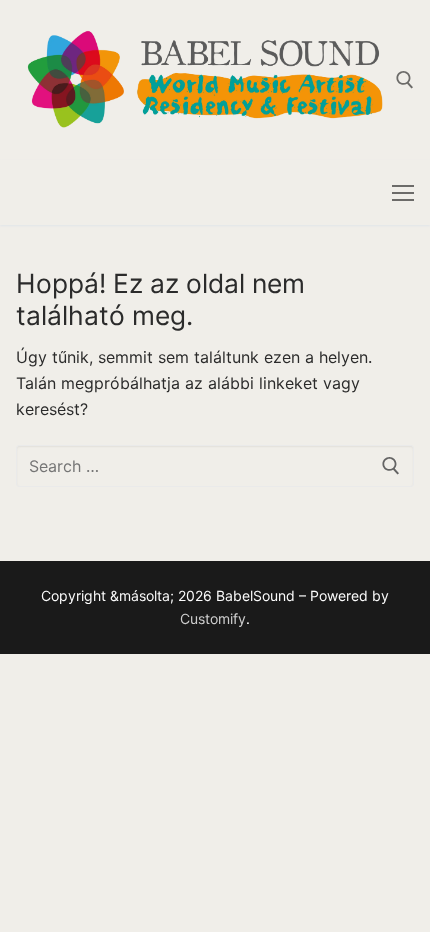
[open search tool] (405, 80)
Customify (213, 618)
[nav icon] (403, 193)
